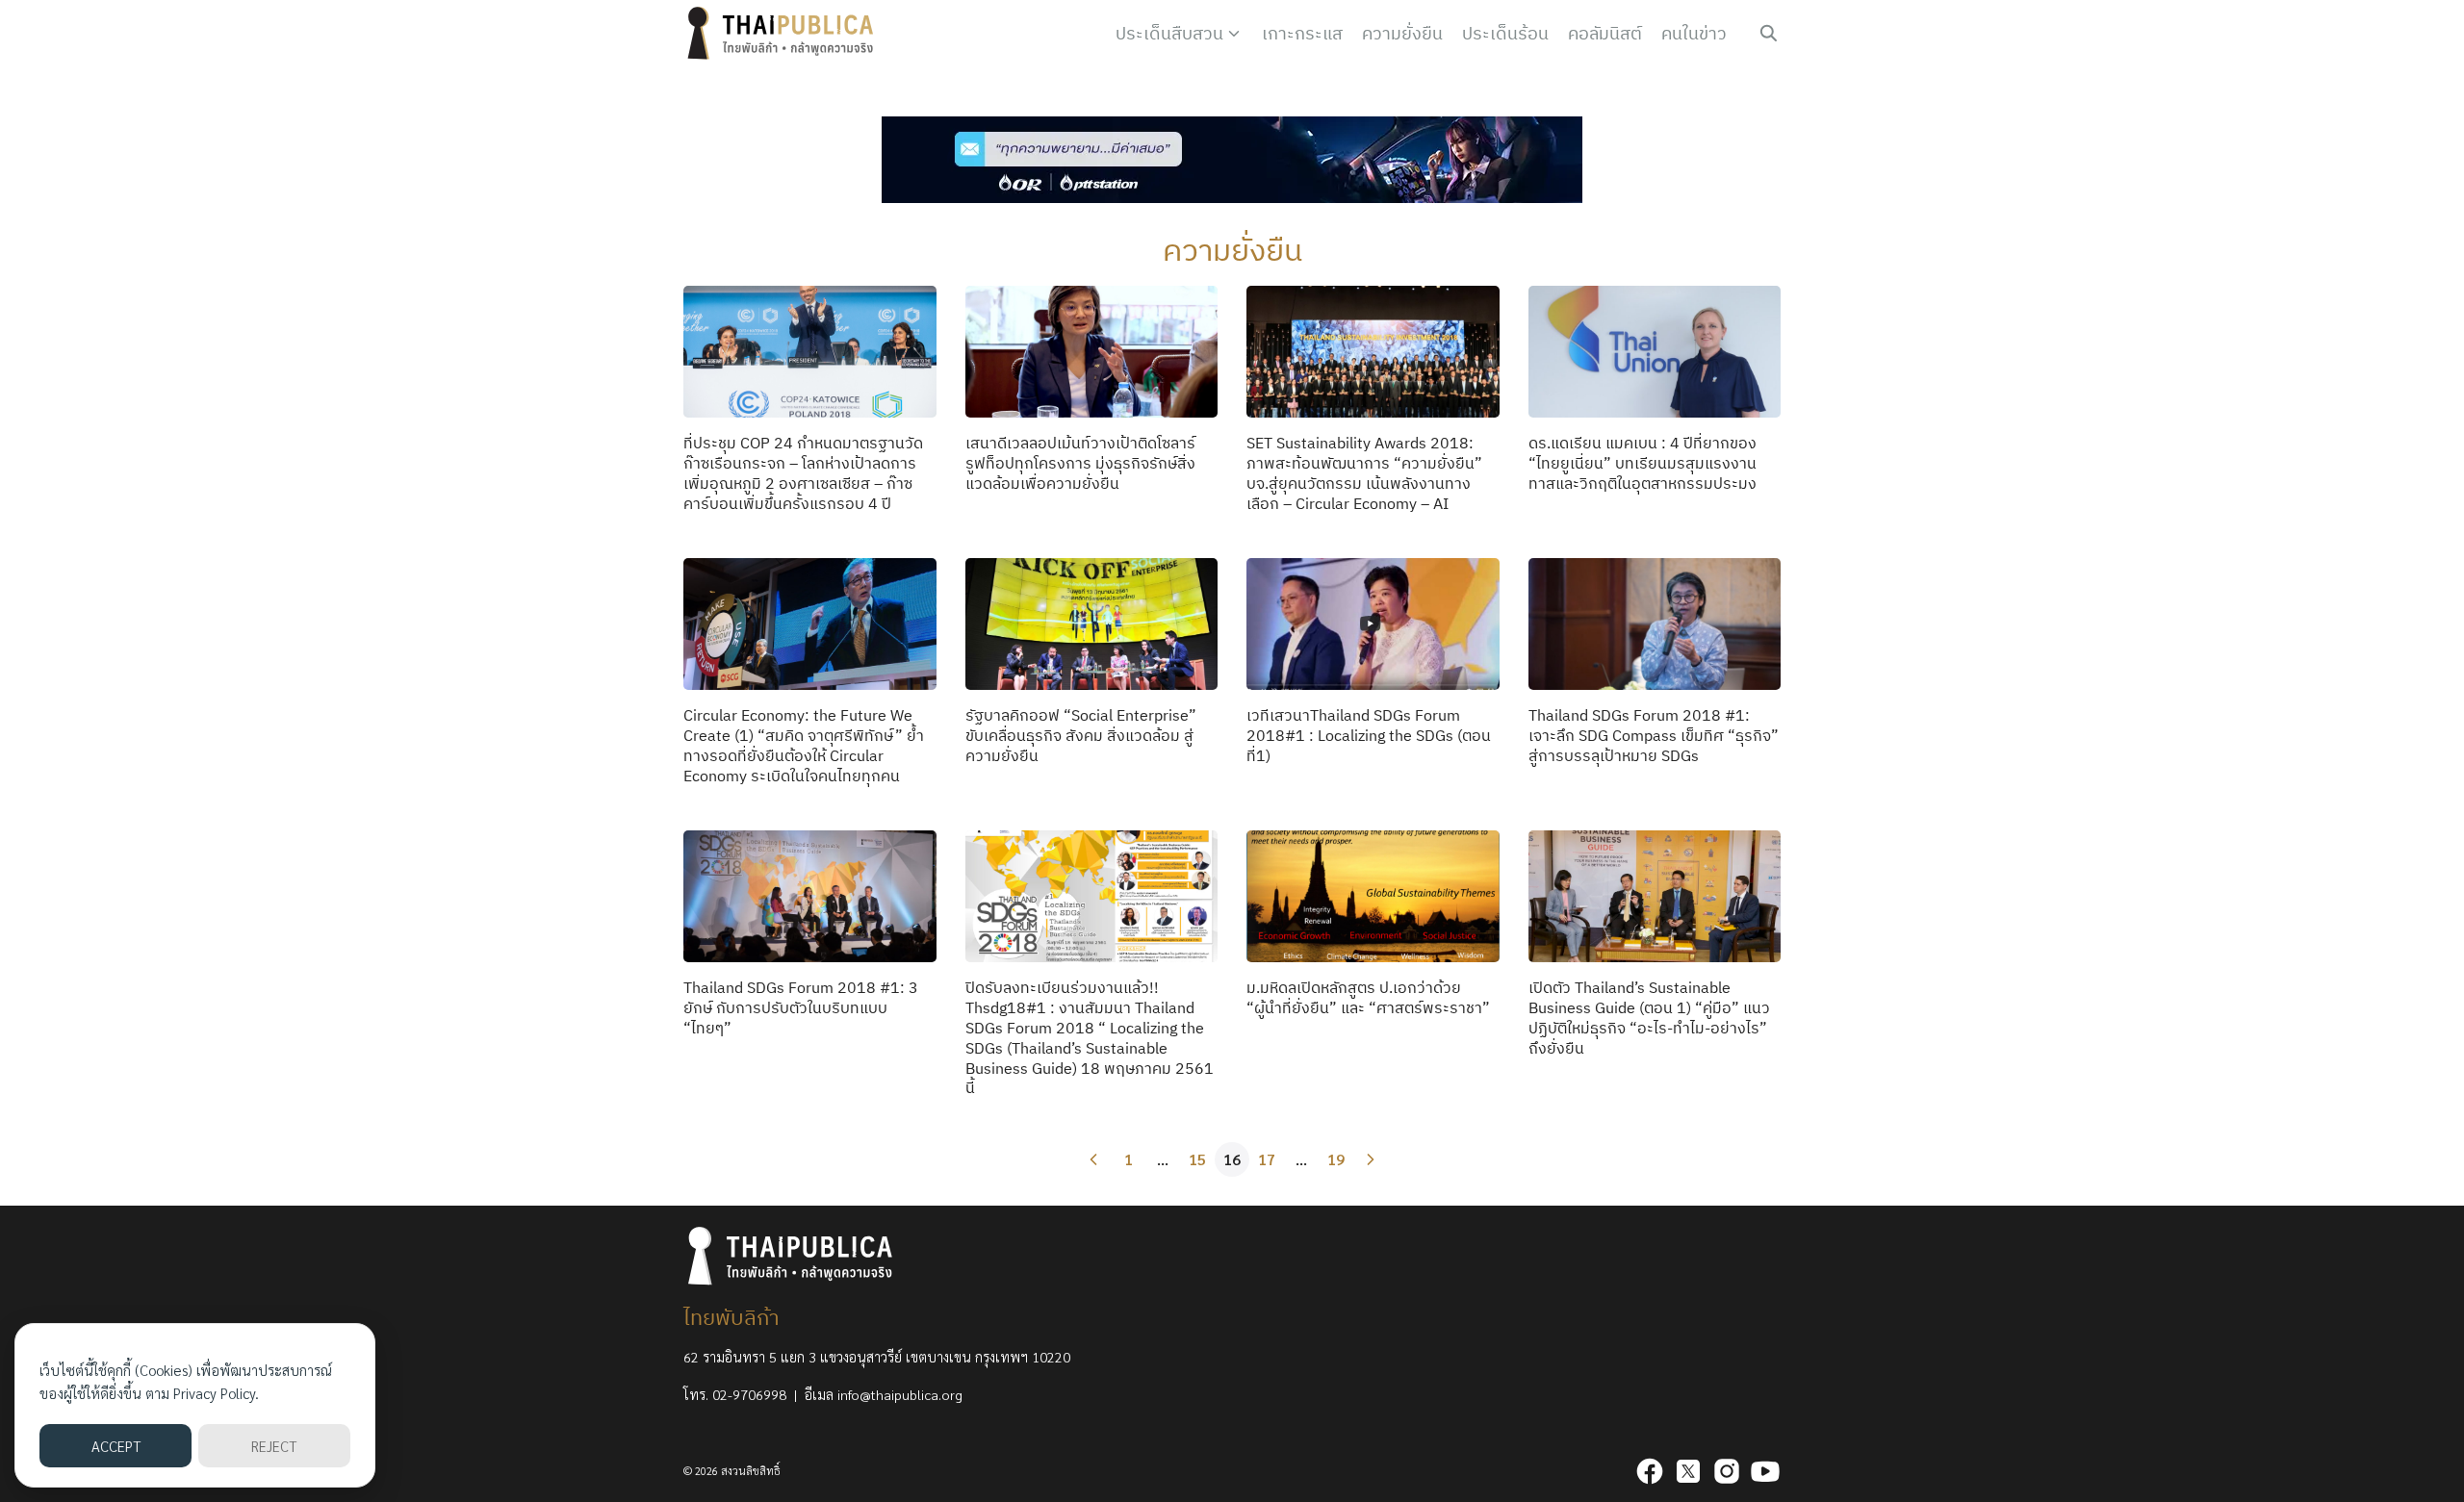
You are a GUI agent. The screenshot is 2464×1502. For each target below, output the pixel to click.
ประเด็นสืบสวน (1169, 33)
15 (1197, 1159)
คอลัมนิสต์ (1605, 33)
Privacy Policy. (216, 1393)
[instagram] (1727, 1471)
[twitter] (1688, 1471)
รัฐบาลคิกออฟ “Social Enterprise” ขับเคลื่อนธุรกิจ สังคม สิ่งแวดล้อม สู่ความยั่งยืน (1081, 735)
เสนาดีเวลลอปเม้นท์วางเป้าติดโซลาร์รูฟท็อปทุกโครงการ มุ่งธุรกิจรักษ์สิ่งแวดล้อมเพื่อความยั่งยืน (1080, 463)
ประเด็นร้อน (1505, 33)
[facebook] (1650, 1471)
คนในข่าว (1694, 33)
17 (1267, 1159)
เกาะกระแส (1302, 33)
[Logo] (784, 34)
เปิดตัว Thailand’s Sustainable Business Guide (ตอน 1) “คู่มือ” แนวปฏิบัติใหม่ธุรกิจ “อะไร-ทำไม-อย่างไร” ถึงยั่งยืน (1649, 1017)
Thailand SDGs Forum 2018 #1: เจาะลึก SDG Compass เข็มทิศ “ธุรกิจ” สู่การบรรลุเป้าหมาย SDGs (1654, 735)
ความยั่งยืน (1402, 33)
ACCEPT (116, 1446)
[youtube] (1765, 1471)
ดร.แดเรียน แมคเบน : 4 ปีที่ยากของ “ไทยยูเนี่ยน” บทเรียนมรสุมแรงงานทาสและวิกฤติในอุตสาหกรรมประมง (1643, 463)
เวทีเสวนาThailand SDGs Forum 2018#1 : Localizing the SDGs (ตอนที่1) (1369, 735)
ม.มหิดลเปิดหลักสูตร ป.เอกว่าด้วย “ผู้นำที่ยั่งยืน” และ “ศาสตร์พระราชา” (1368, 997)
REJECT (274, 1446)
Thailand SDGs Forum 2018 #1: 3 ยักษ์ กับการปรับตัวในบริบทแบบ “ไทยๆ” (801, 1007)
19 (1336, 1159)
